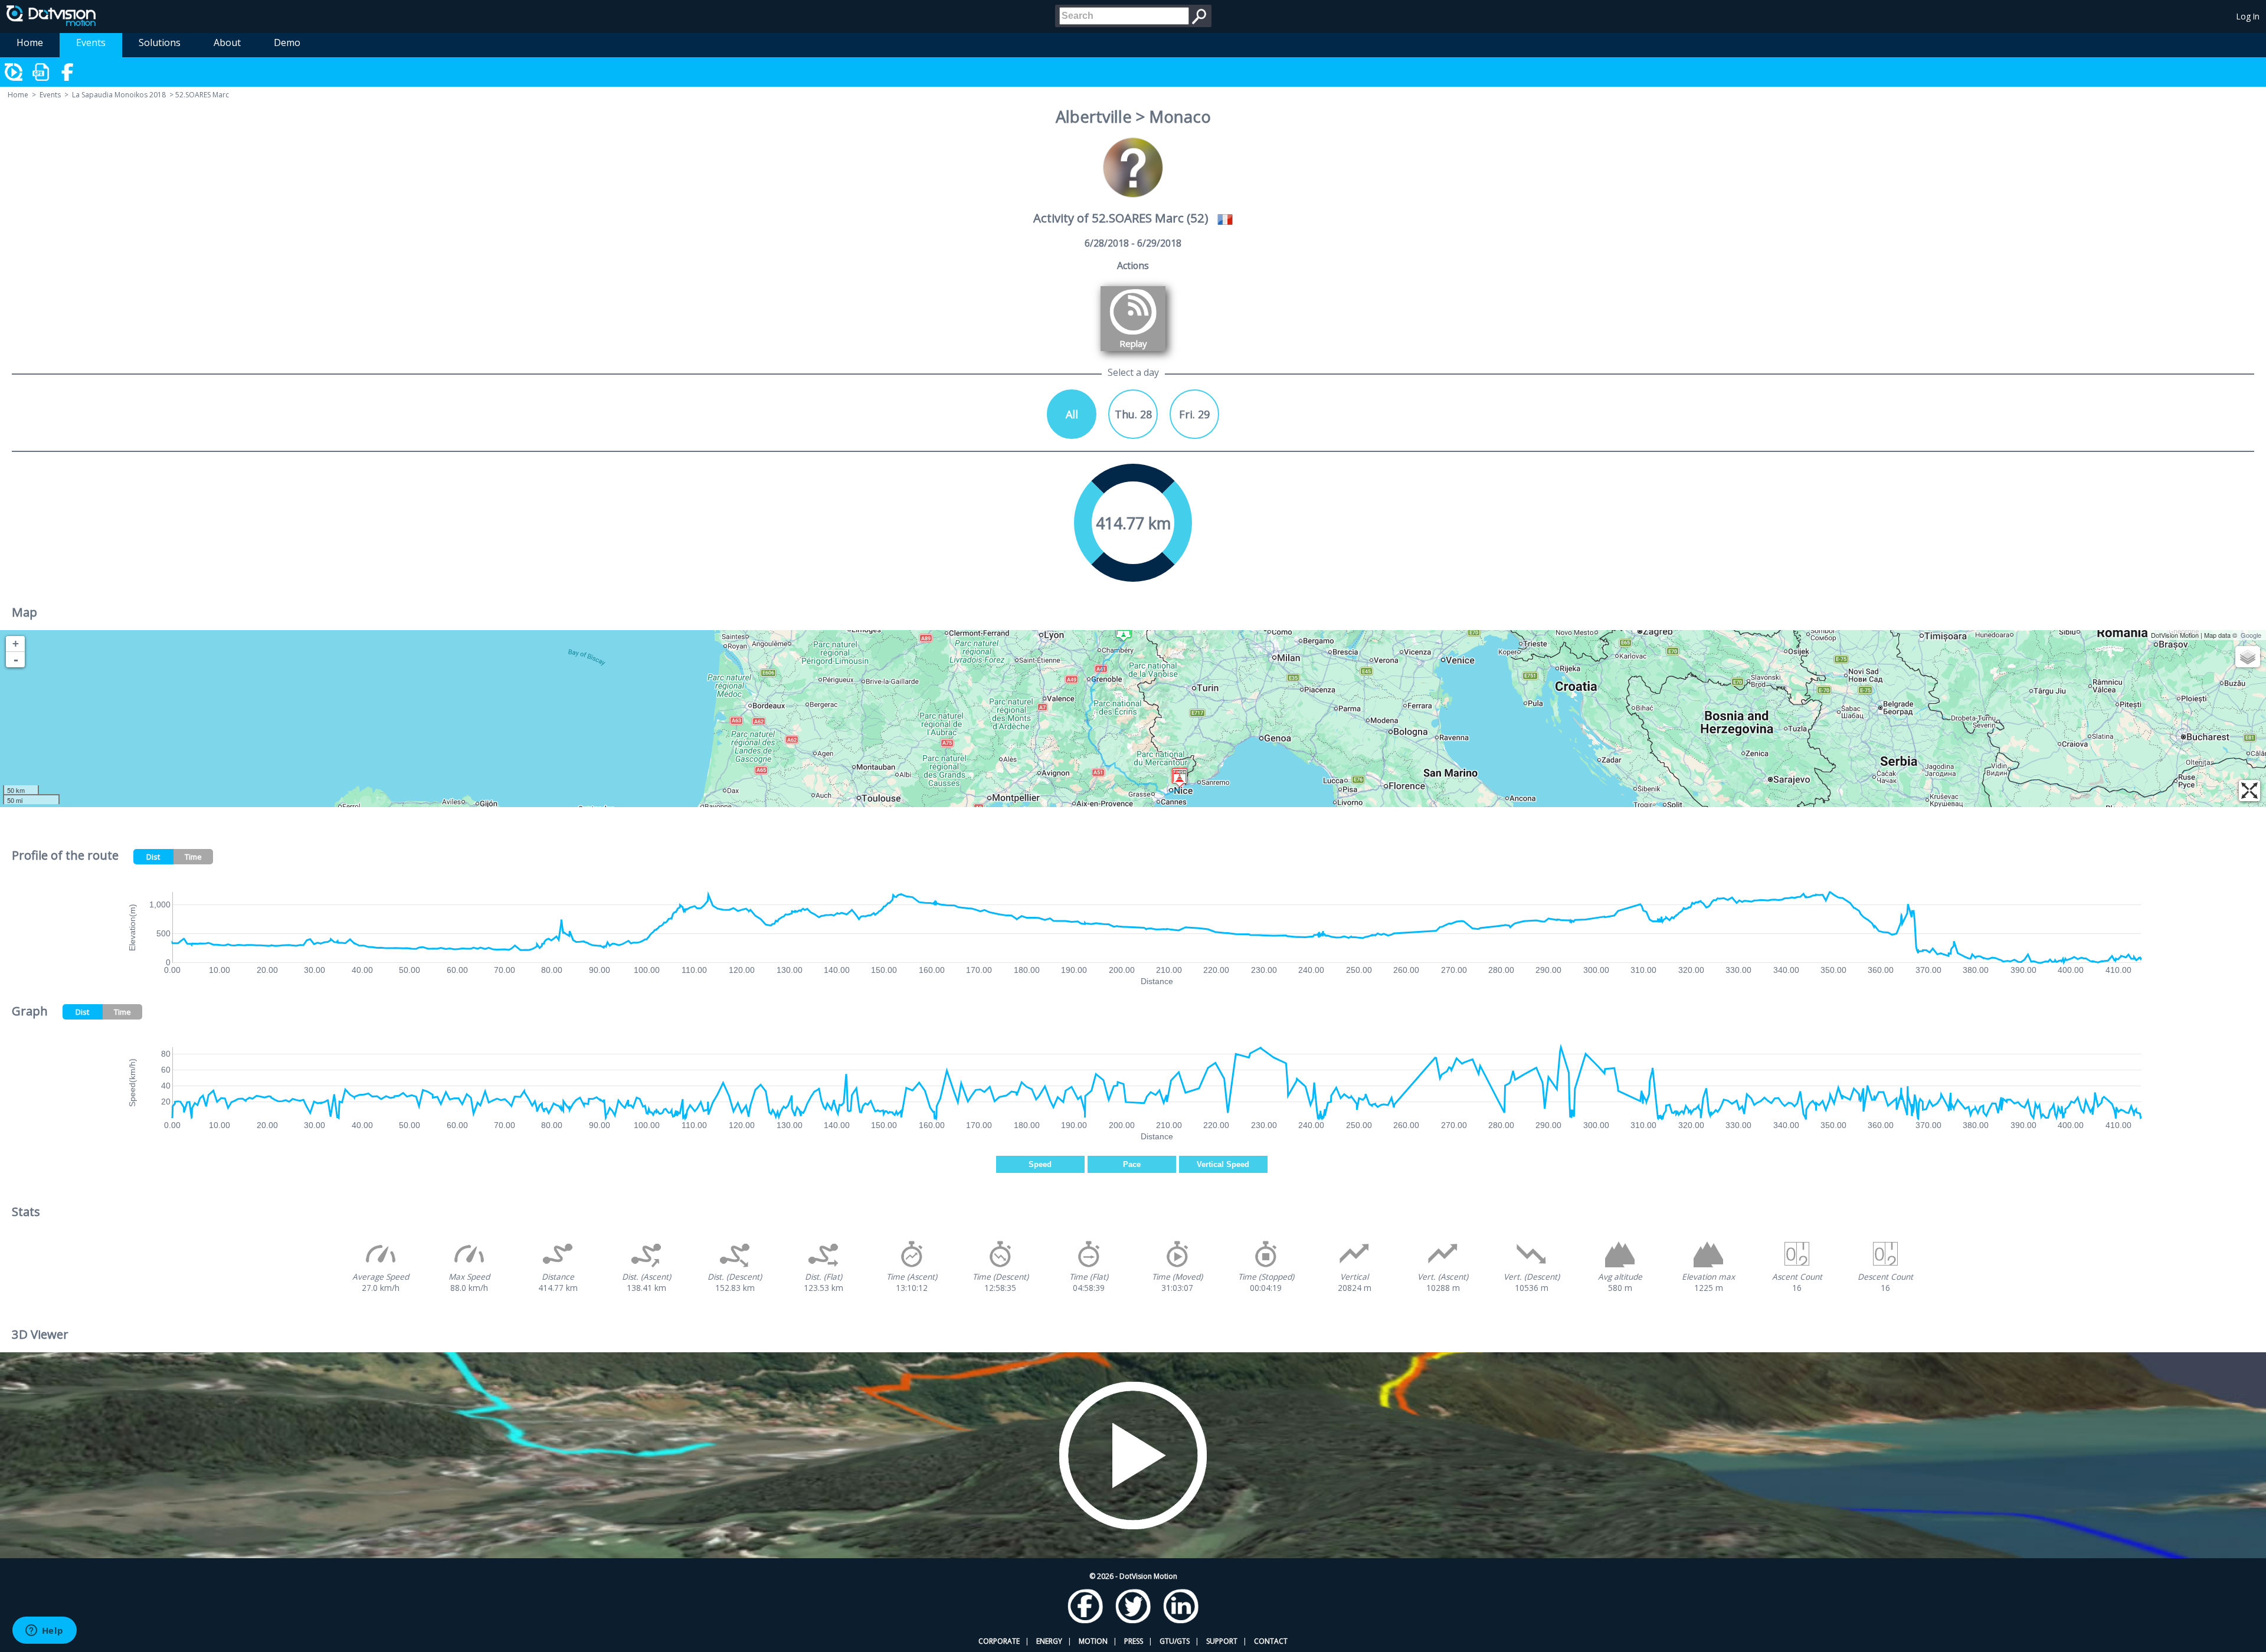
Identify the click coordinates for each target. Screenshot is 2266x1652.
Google (2251, 635)
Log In (2248, 16)
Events (91, 42)
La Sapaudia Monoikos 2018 (119, 95)
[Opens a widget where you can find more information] (44, 1631)
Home (30, 42)
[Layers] (2248, 657)
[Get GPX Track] (41, 72)
